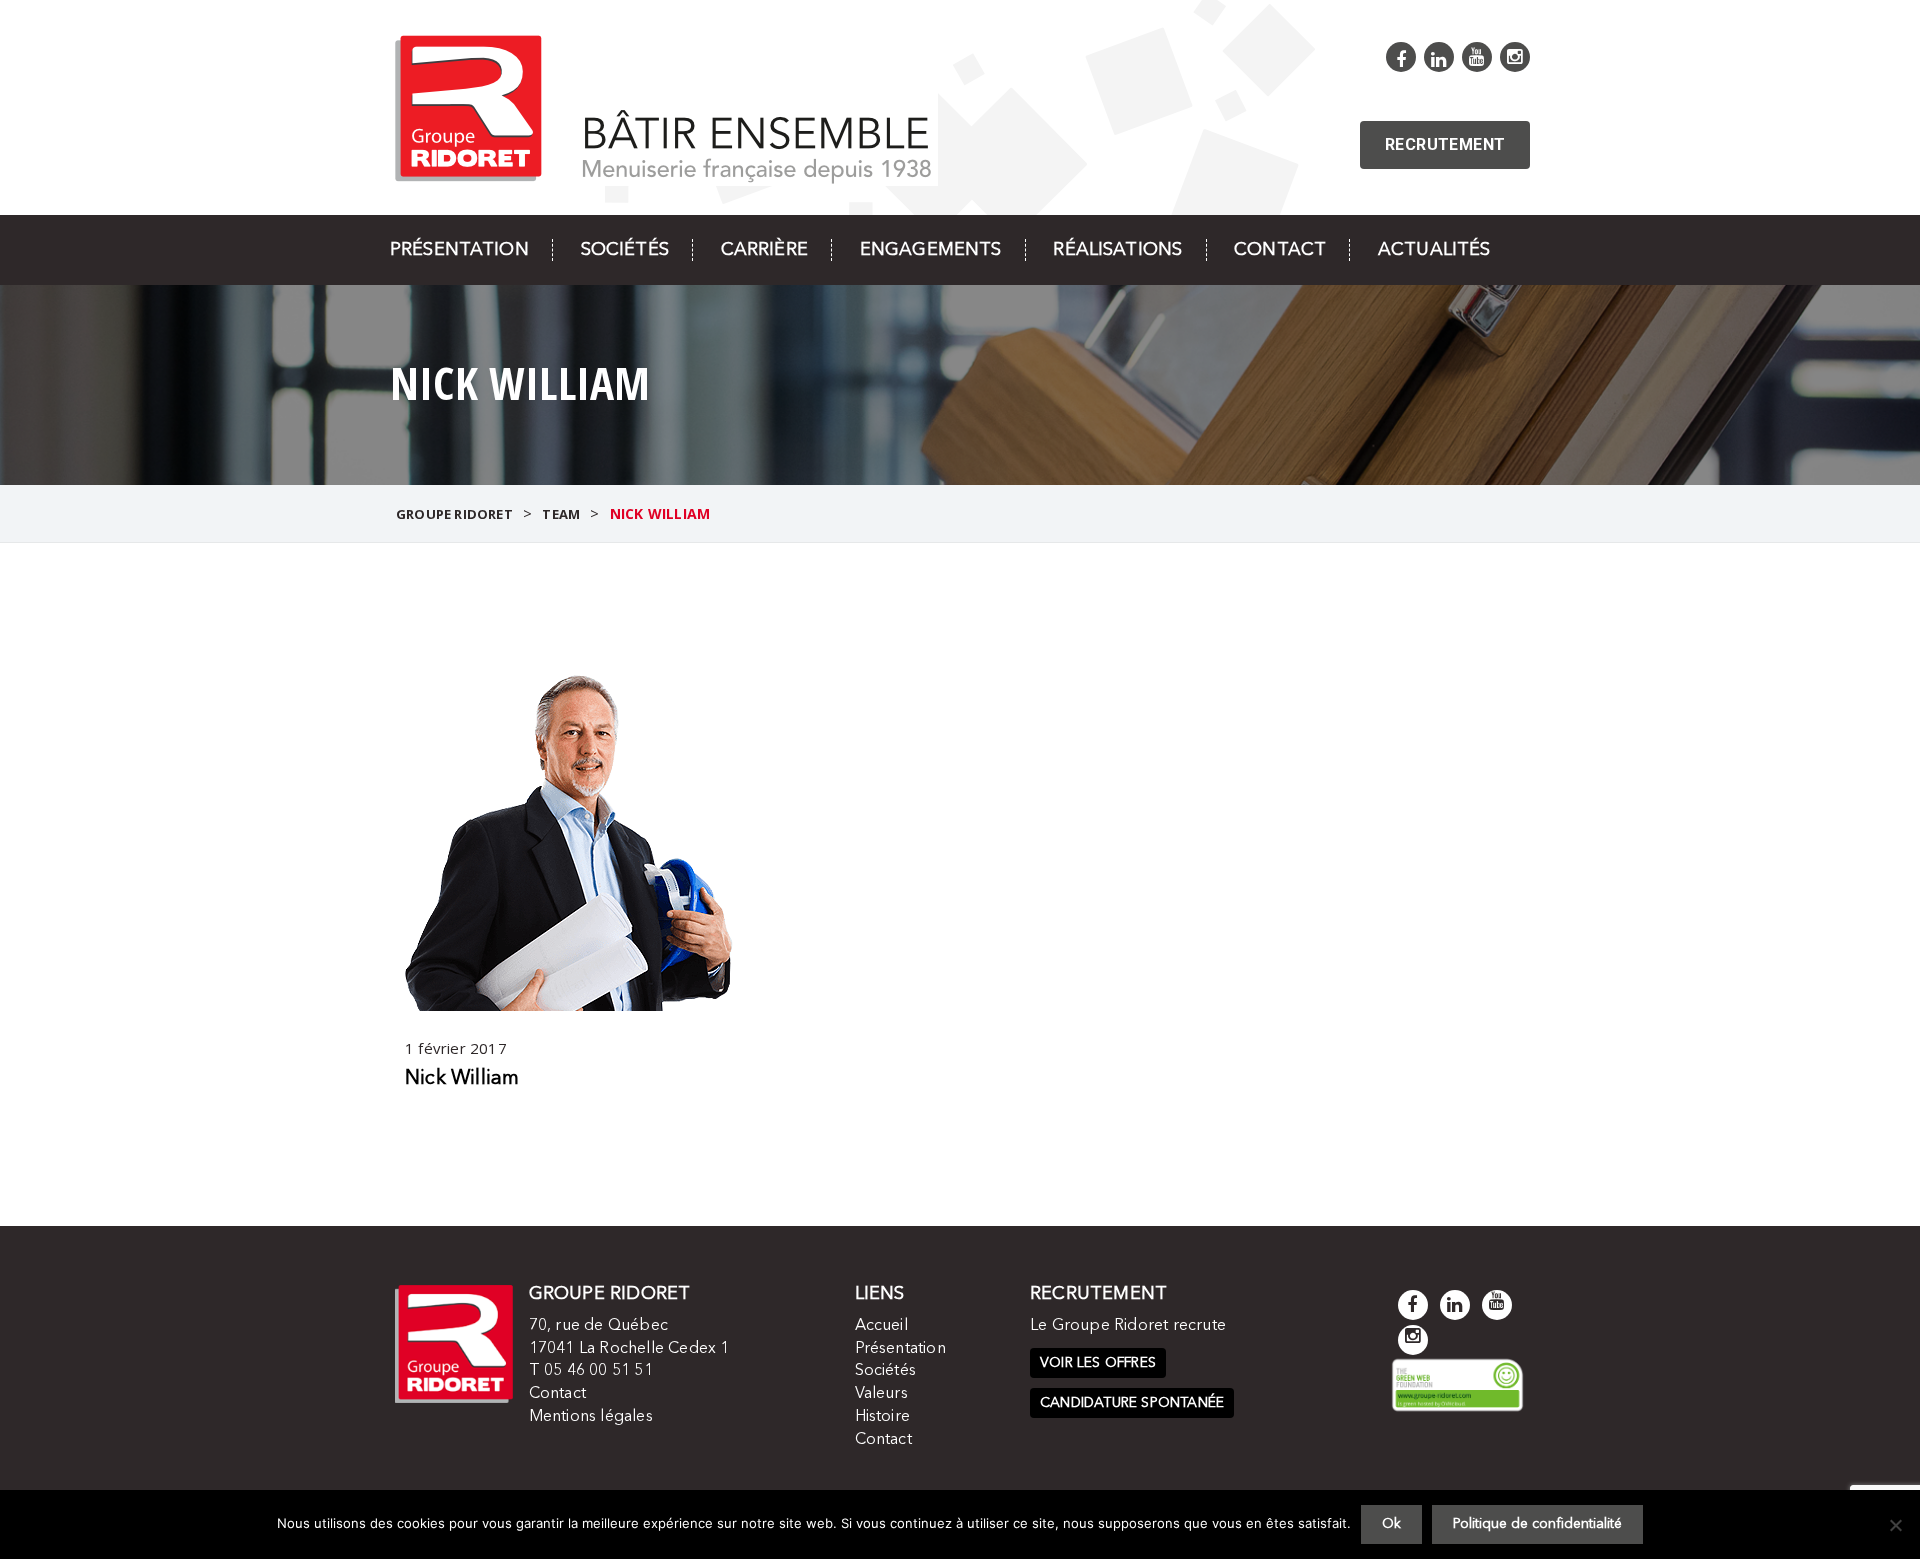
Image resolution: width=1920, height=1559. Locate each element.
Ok (1391, 1524)
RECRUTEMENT (1445, 144)
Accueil (881, 1326)
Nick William (462, 1079)
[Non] (1895, 1525)
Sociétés (625, 250)
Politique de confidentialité (1537, 1524)
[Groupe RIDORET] (664, 106)
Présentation (459, 250)
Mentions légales (591, 1417)
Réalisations (1117, 250)
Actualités (1434, 250)
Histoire (883, 1417)
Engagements (931, 250)
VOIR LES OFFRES (1098, 1363)
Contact (1280, 250)
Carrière (764, 250)
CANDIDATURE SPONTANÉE (1132, 1403)
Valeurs (881, 1394)
